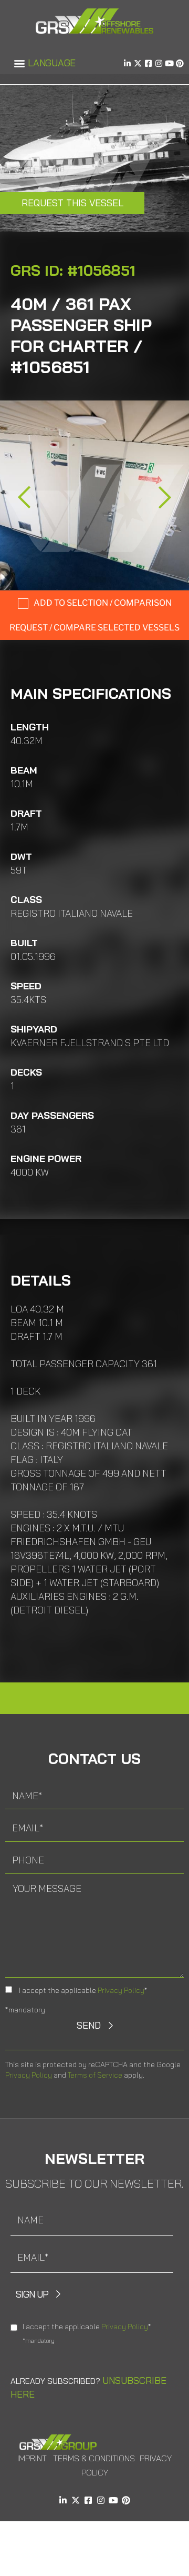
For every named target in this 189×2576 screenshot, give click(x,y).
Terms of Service (95, 2075)
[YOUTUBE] (169, 63)
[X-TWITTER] (138, 63)
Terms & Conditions (94, 2458)
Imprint (32, 2458)
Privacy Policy (121, 1990)
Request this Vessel (72, 203)
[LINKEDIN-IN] (127, 63)
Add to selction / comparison (103, 603)
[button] (19, 63)
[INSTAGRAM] (159, 63)
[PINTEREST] (180, 63)
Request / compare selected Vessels (94, 628)
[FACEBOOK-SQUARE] (148, 63)
